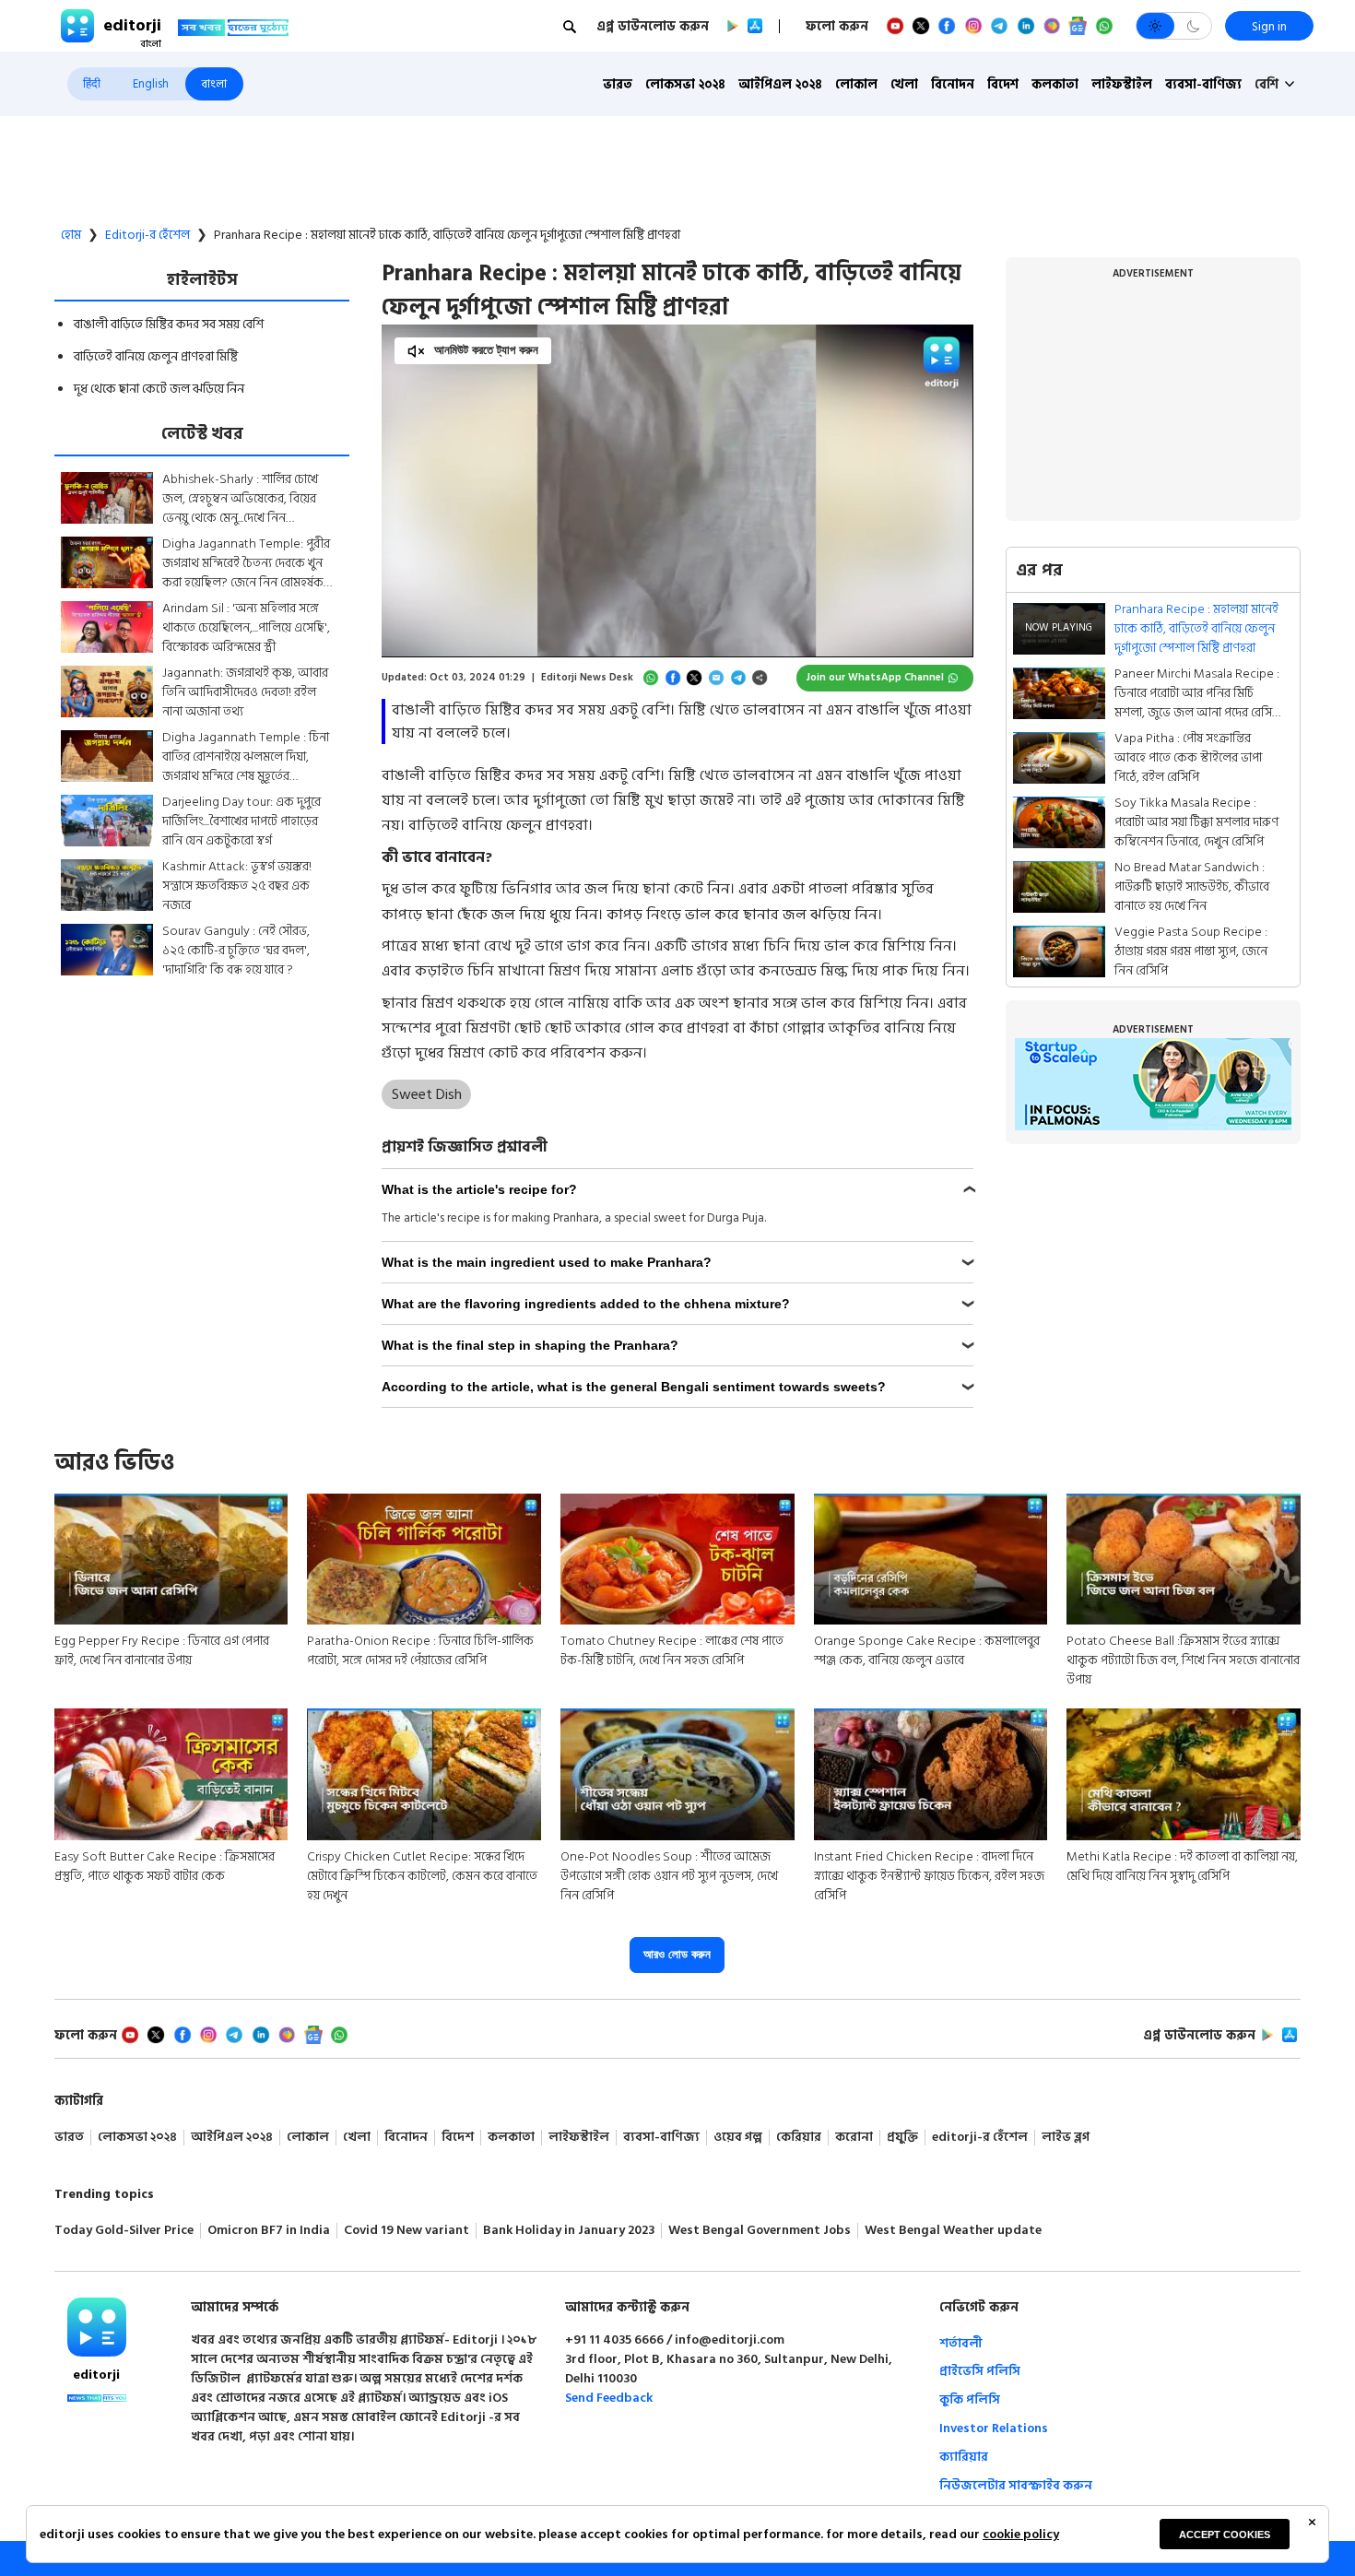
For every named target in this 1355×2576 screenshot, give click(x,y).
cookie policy (1021, 2534)
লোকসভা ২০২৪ (685, 84)
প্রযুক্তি (902, 2138)
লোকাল (856, 84)
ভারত (618, 84)
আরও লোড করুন (677, 1954)
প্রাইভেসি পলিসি (980, 2371)
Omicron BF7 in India (269, 2231)
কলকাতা (1055, 84)
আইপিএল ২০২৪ (780, 84)
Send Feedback (609, 2398)
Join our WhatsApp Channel (875, 678)
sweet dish (427, 1094)
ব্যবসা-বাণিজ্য (1203, 84)
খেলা (904, 84)
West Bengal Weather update (953, 2231)
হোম (71, 235)
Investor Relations (994, 2428)
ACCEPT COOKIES (1225, 2535)
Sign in (1269, 26)
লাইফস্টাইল (1122, 84)
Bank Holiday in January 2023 (569, 2231)
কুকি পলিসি (970, 2399)
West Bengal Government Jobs (760, 2231)
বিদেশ (1003, 84)
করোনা (854, 2138)
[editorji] (97, 2327)
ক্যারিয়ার (964, 2457)
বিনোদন (953, 84)
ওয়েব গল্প (738, 2138)
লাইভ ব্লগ (1066, 2138)
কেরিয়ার (799, 2138)
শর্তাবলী (961, 2343)
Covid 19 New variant (406, 2231)
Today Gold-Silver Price (124, 2231)
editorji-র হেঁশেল (147, 235)
